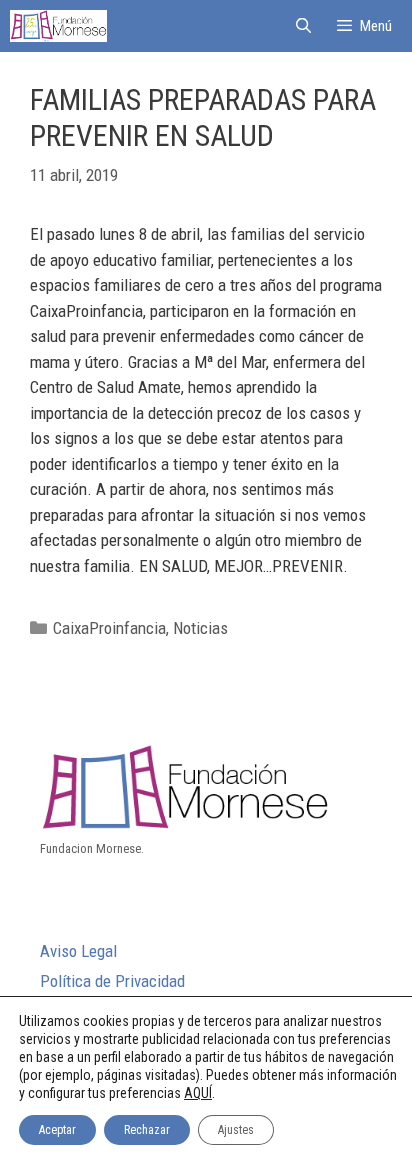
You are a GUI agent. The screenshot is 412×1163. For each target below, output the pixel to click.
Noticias (200, 628)
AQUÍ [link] (198, 1093)
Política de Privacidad (112, 981)
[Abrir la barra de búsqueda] (302, 26)
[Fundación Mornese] (58, 26)
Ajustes (236, 1130)
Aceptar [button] (57, 1130)
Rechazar (147, 1130)
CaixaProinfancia (109, 628)
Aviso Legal (78, 951)
